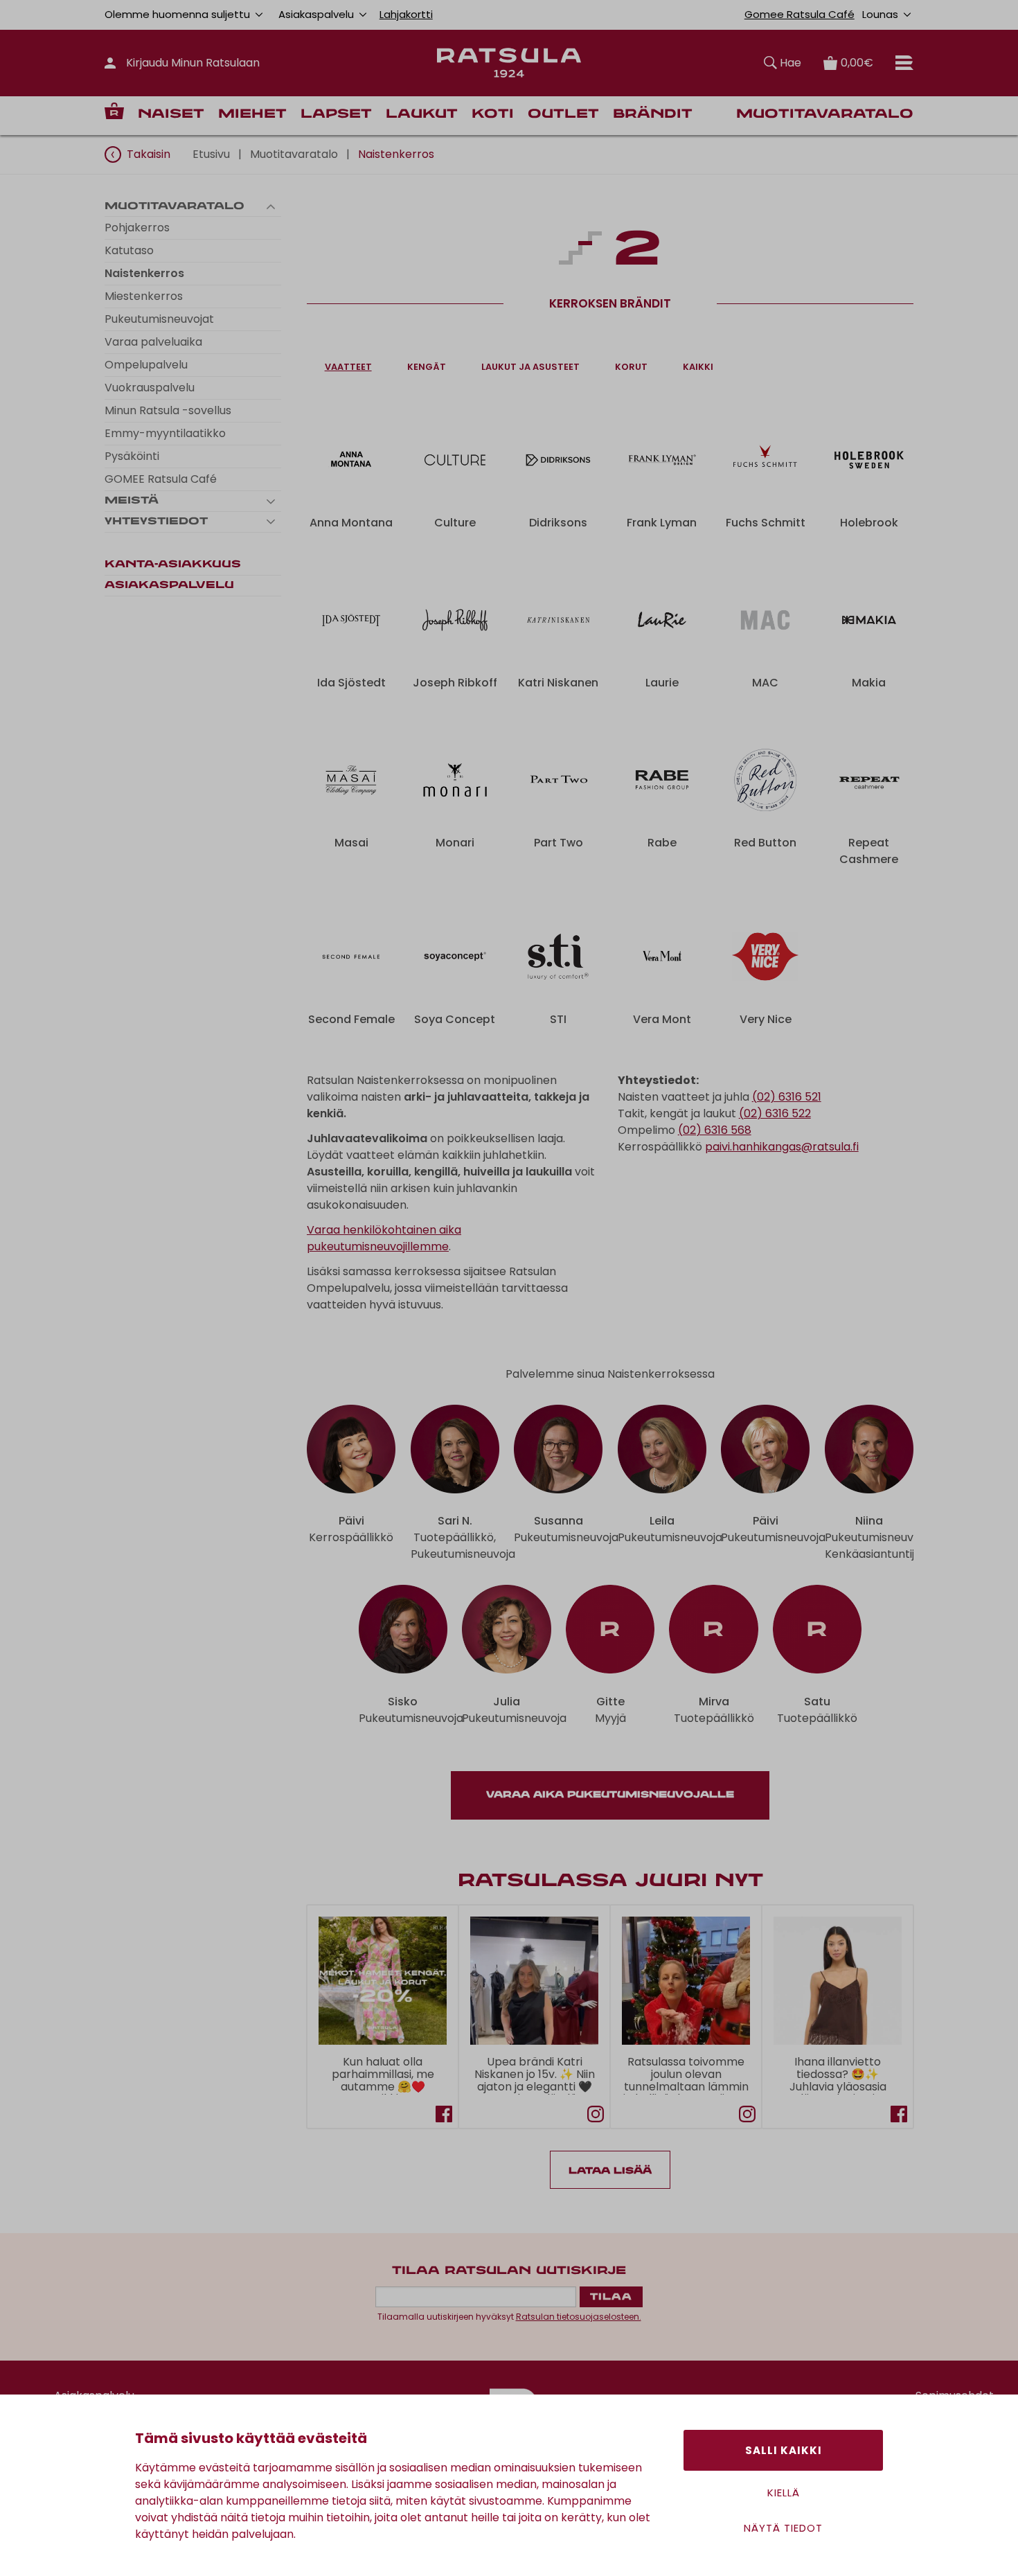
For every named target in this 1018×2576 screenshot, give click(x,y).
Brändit (653, 115)
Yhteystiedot (156, 522)
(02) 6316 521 (787, 1097)
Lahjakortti (406, 14)
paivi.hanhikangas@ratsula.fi (782, 1147)
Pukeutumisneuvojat (159, 319)
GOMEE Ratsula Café (161, 479)
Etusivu (211, 154)
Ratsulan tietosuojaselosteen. (579, 2317)
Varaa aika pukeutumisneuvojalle (610, 1795)
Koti (493, 115)
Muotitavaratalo (825, 115)
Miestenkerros (144, 296)
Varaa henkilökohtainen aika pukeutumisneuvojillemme (384, 1238)
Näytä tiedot (783, 2528)
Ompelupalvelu (146, 365)
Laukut (422, 115)
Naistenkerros (144, 273)
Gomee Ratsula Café (800, 14)
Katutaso (129, 250)
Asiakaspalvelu (169, 585)
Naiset (171, 115)
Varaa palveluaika (153, 342)
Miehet (252, 115)
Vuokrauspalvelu (150, 388)
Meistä (132, 501)
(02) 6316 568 (715, 1130)
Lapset (336, 115)
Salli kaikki (784, 2450)
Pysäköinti (132, 456)
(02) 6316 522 (775, 1113)
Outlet (563, 115)
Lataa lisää (610, 2171)
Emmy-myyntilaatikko (165, 433)
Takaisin (149, 154)
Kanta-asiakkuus (173, 565)
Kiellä (784, 2493)
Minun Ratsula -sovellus (168, 410)
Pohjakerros (137, 228)
